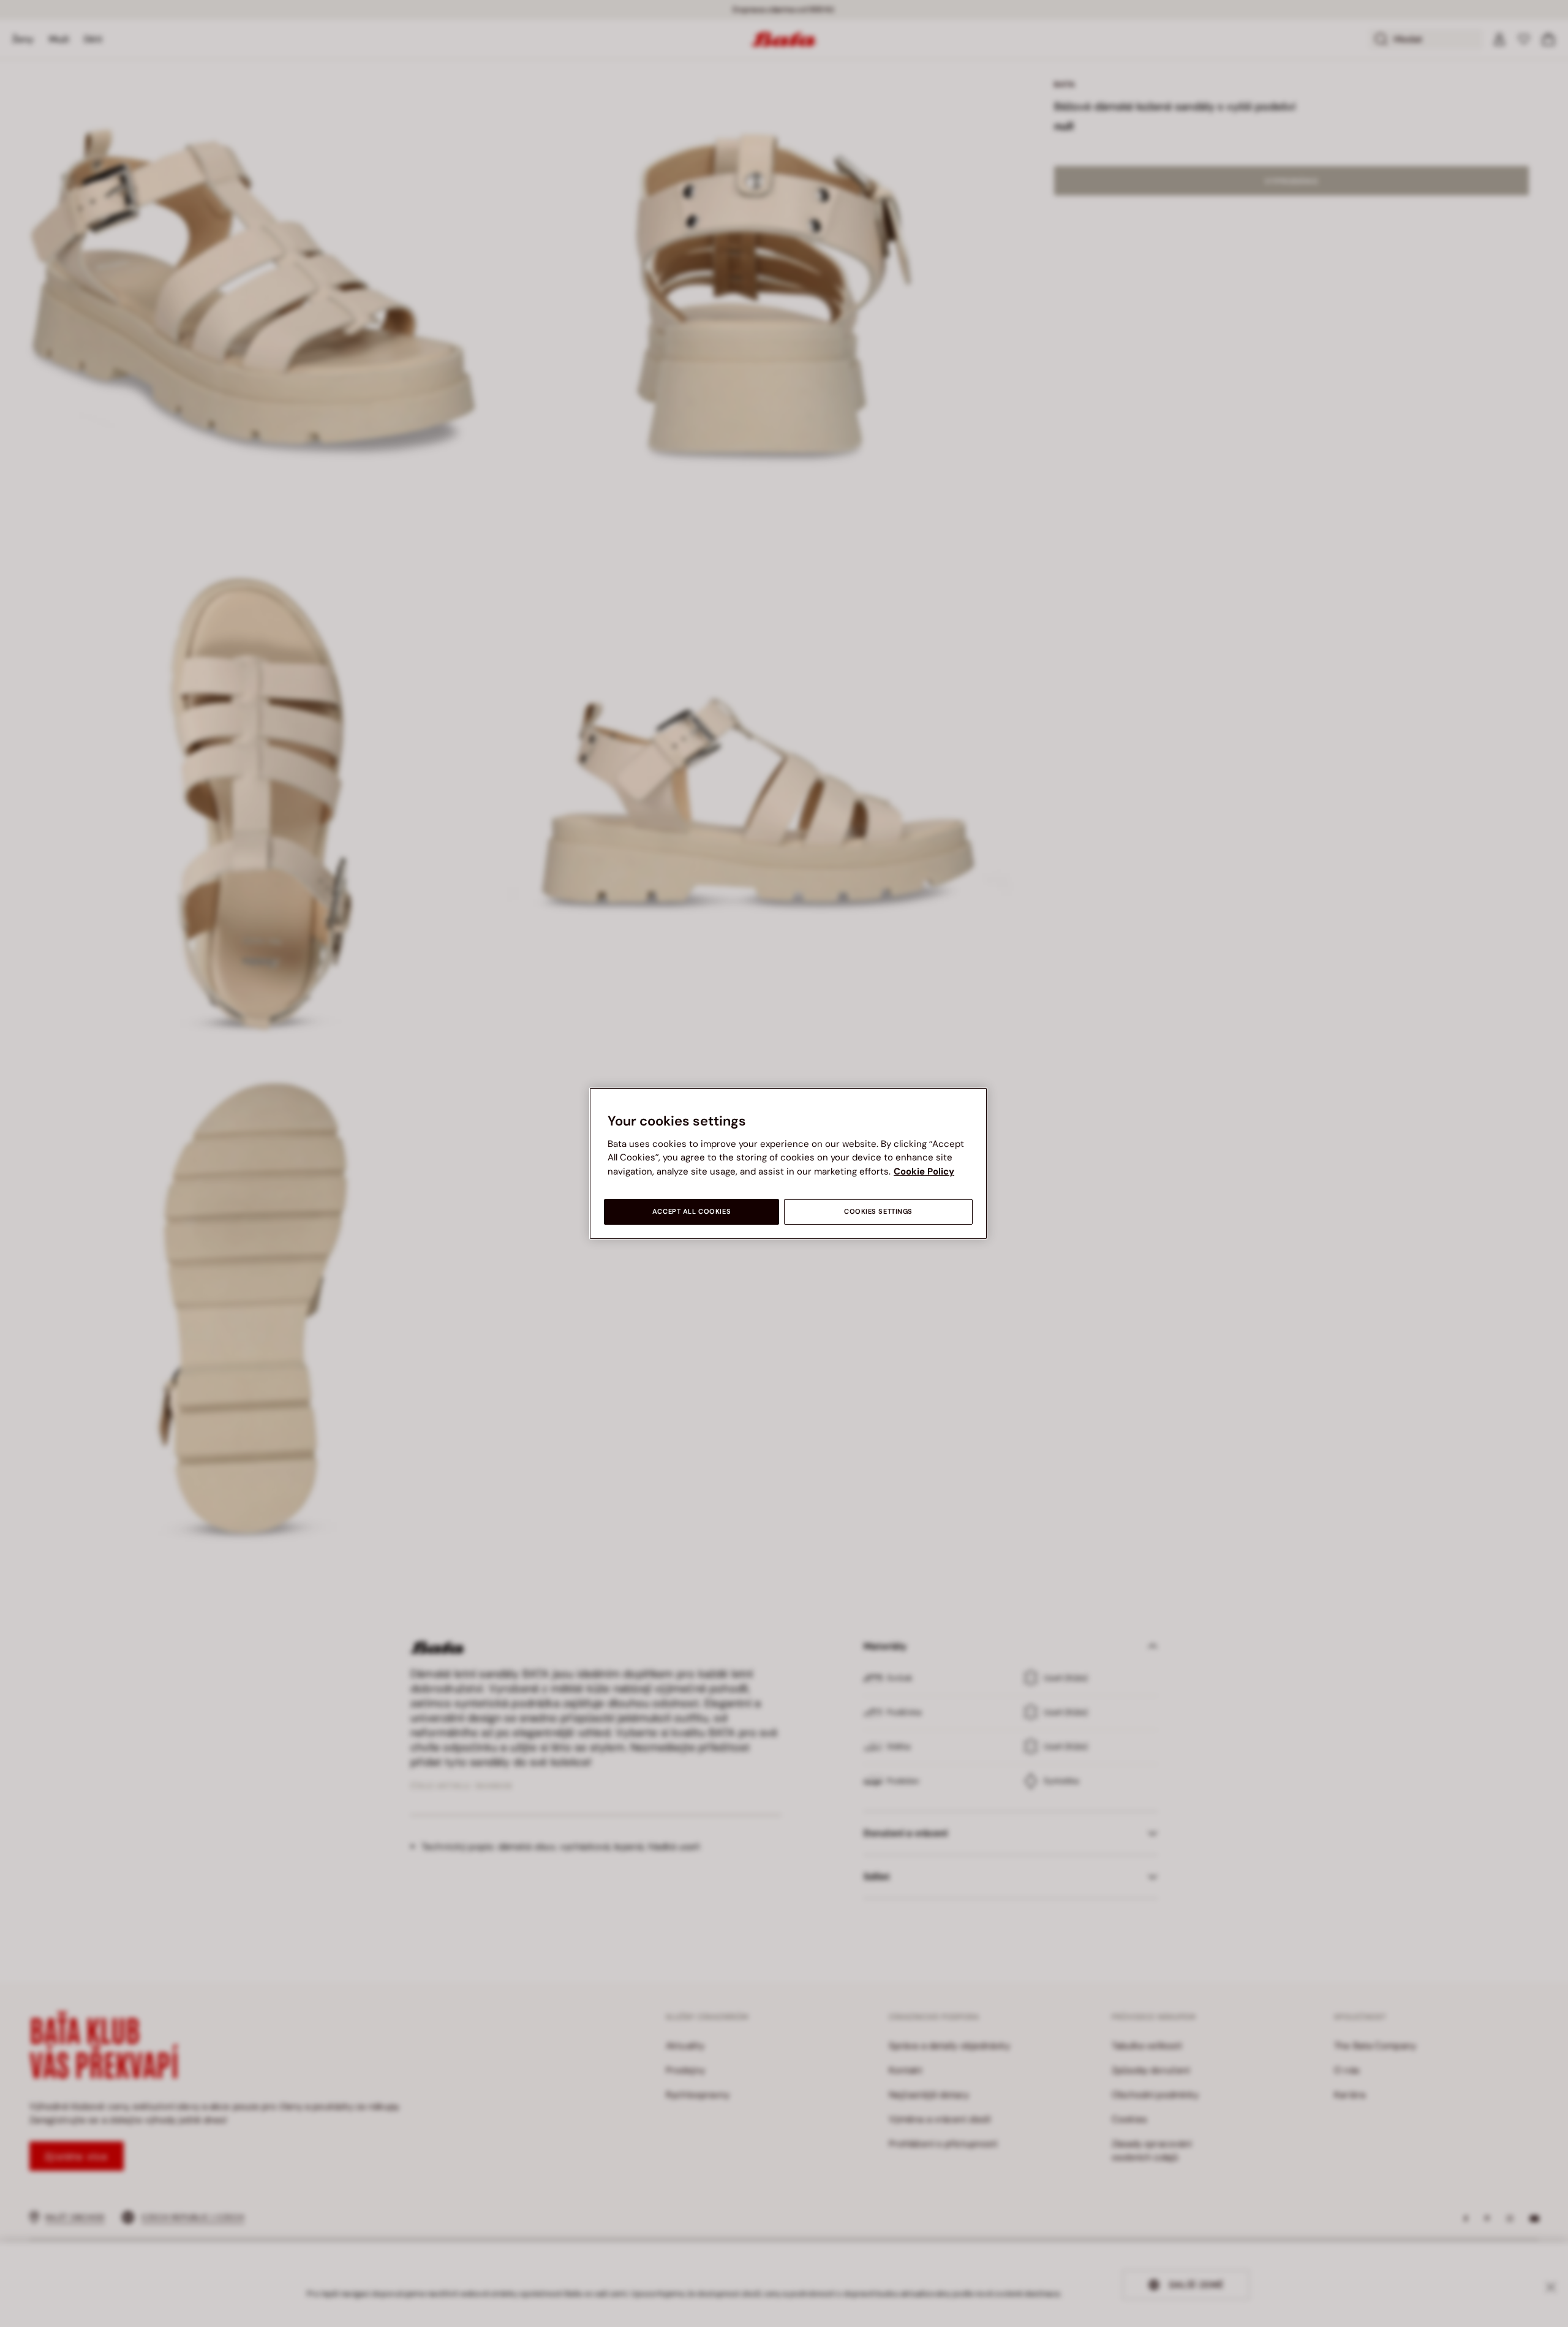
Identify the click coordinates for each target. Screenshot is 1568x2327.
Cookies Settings (878, 1212)
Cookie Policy (924, 1171)
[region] (788, 1163)
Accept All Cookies (692, 1212)
